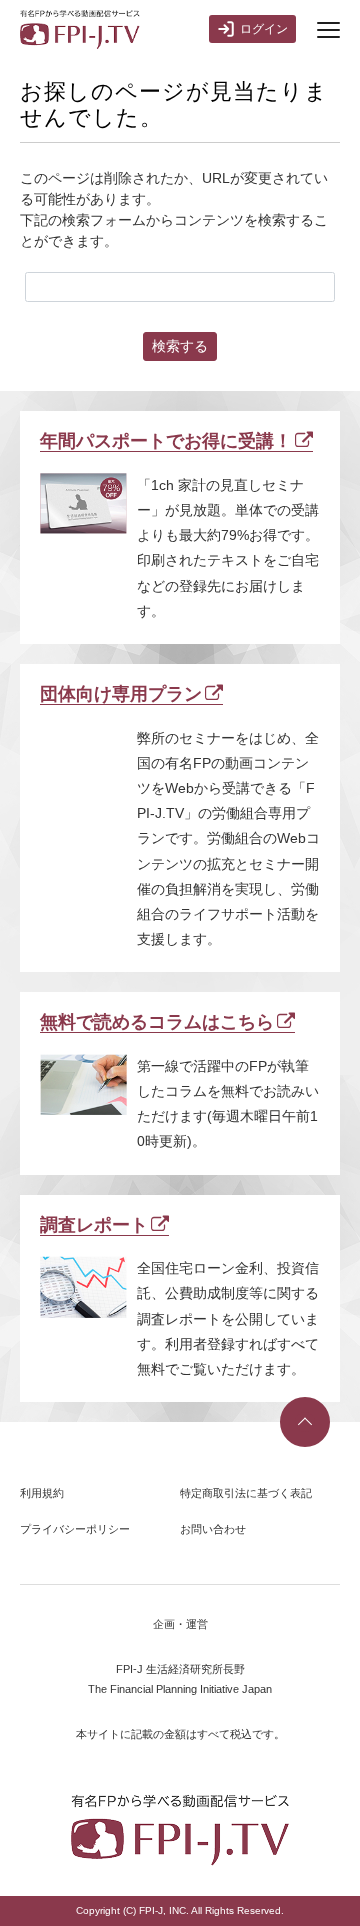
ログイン (264, 29)
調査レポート (94, 1225)
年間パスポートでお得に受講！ (166, 441)
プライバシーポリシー (75, 1529)
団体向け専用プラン (121, 694)
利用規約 (42, 1493)
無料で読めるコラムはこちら (157, 1022)
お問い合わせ (213, 1529)
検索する (180, 346)
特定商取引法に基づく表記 (246, 1493)
